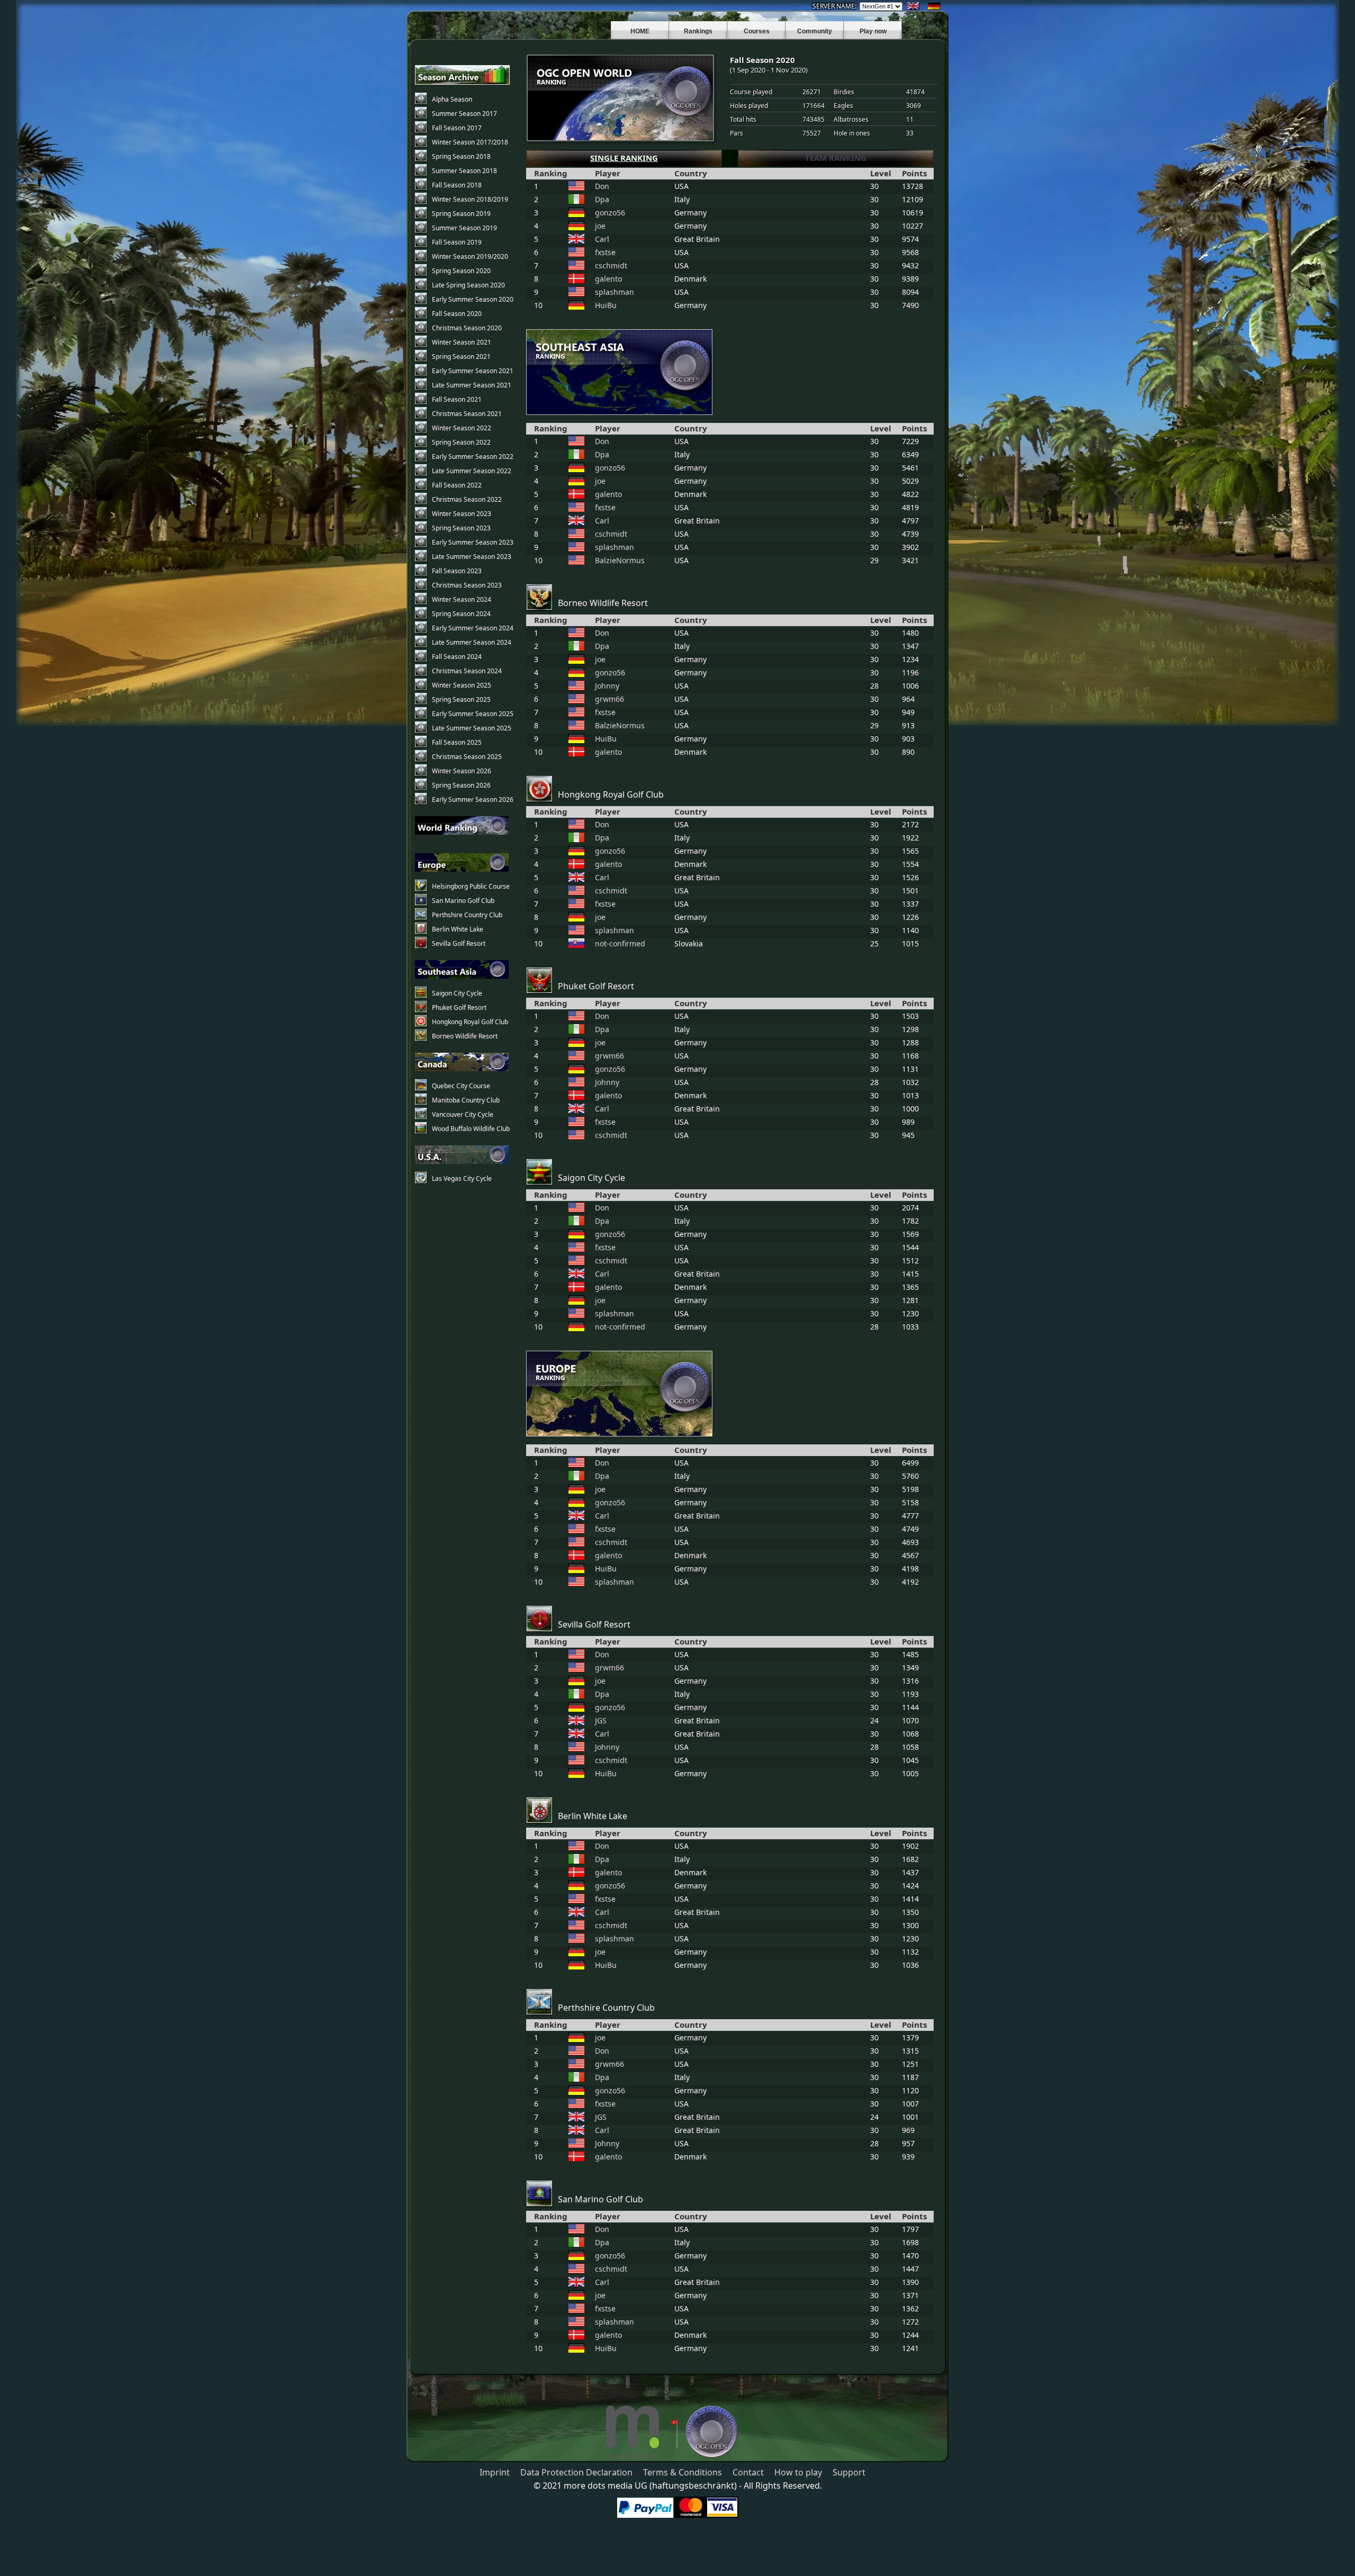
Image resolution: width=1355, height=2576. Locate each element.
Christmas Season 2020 (467, 328)
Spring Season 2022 (461, 442)
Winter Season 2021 (462, 342)
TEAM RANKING (836, 158)
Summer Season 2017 (464, 114)
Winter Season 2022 (462, 428)
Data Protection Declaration (576, 2472)
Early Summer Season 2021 (473, 371)
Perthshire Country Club (467, 915)
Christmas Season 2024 (467, 671)
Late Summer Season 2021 (472, 385)
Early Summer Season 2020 (473, 299)
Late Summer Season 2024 (472, 642)
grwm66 (609, 699)
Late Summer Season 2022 (472, 471)
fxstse (605, 252)
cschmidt (611, 265)
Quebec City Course (461, 1086)
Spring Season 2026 (461, 785)
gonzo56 (610, 213)
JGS (601, 1720)
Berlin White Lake (458, 929)
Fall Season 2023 (457, 571)
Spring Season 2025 (461, 699)
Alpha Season (452, 99)
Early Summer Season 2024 (473, 628)
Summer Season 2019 (464, 228)
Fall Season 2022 (457, 485)
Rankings (698, 31)
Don (602, 186)
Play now (873, 31)
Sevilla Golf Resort (459, 943)
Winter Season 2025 (462, 685)
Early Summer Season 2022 (473, 457)
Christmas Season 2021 (467, 414)
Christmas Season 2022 (467, 499)
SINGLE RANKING (624, 158)
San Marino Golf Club (463, 901)
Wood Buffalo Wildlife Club (471, 1129)
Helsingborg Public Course (471, 886)
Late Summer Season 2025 (472, 728)
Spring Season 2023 (461, 528)
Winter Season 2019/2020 (470, 256)
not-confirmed (620, 943)
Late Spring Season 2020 (468, 285)
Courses (757, 31)
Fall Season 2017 (457, 128)
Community (815, 31)
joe (600, 226)
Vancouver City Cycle (463, 1114)
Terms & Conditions (683, 2472)
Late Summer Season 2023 (472, 557)
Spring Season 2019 (461, 214)
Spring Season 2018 (461, 156)
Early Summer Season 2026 (473, 799)
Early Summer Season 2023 (473, 542)
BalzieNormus (620, 560)
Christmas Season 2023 (467, 585)
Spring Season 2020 (461, 271)
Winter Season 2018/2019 (470, 199)
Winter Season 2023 (462, 514)
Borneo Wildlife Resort (465, 1036)
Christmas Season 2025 (467, 757)
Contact (748, 2472)
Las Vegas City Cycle (462, 1178)
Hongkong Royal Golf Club (470, 1022)
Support (849, 2472)
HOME (640, 31)
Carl (602, 239)
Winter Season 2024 (462, 599)
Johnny (607, 686)
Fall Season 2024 (457, 657)
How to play (798, 2472)
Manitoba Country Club (466, 1100)
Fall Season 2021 (457, 399)
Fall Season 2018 (457, 185)
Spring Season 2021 (461, 356)
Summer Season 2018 (464, 171)
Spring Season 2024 (461, 614)
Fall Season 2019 (457, 242)
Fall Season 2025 (457, 742)
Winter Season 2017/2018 (470, 142)
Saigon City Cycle (457, 993)
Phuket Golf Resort (459, 1007)
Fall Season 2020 (457, 314)
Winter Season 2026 (462, 771)
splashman (615, 292)
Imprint (495, 2472)
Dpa (602, 199)
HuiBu (606, 305)
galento (608, 279)
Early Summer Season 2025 (473, 714)
